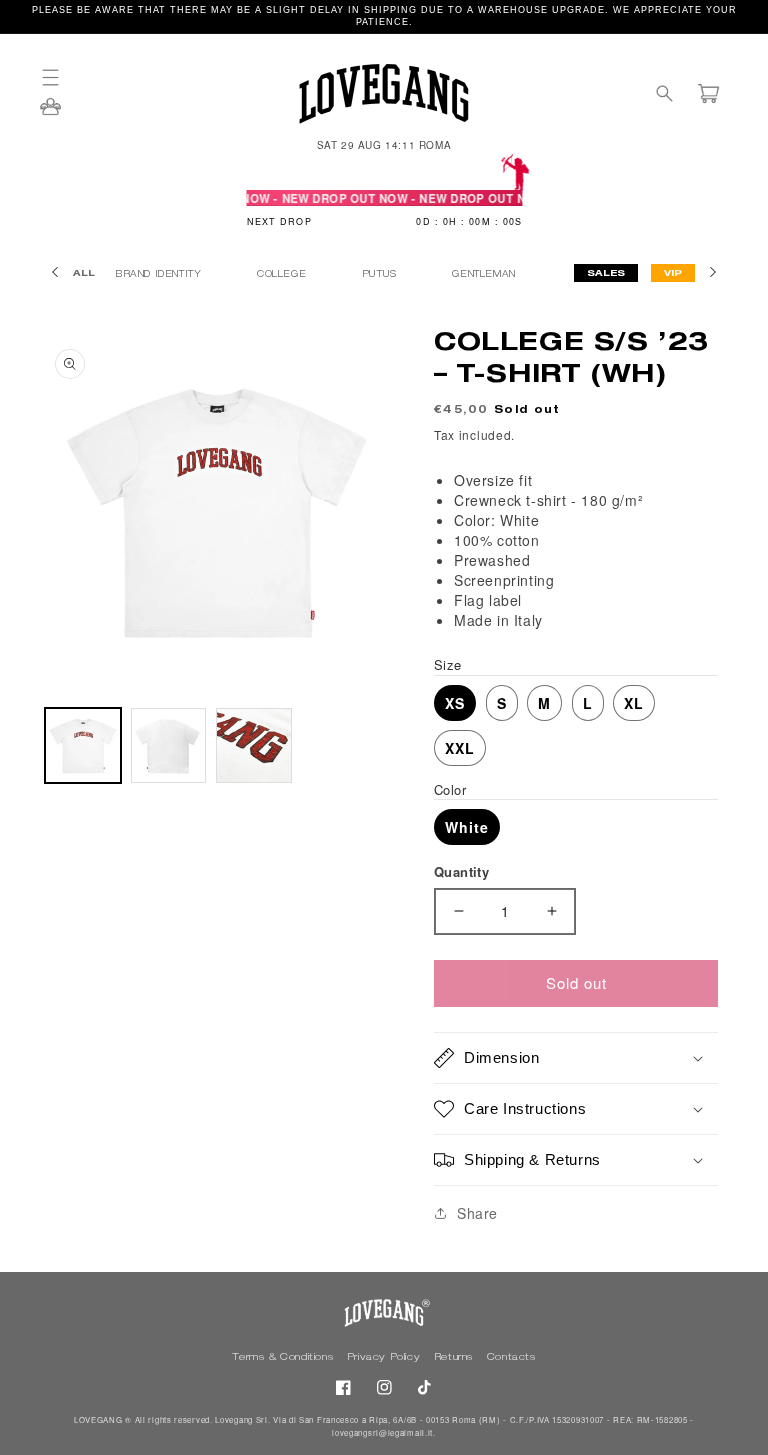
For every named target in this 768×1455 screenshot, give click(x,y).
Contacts (511, 1358)
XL (634, 703)
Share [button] (477, 1213)
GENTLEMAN (485, 275)
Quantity (461, 871)
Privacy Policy (385, 1358)
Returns (455, 1358)
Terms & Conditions (284, 1358)
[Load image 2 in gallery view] (169, 746)
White (467, 827)
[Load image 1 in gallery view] (83, 746)
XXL (460, 748)
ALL (84, 274)
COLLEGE (283, 275)
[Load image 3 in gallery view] (254, 746)
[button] (60, 77)
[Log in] (50, 113)
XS (455, 703)
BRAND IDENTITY (160, 275)
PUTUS (381, 275)
